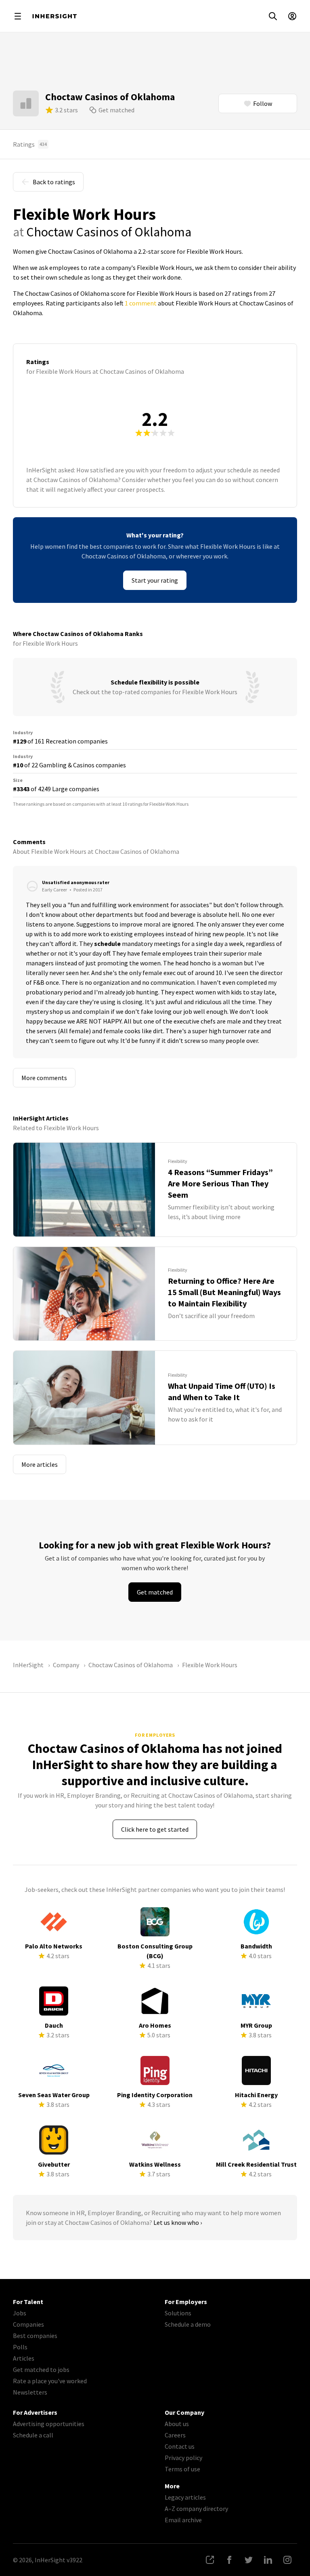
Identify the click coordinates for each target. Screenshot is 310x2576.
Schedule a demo (188, 2324)
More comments (44, 1078)
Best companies (35, 2336)
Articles (24, 2358)
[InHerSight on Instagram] (287, 2560)
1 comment (141, 303)
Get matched (116, 110)
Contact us (180, 2446)
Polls (20, 2347)
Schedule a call (33, 2435)
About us (177, 2424)
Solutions (178, 2313)
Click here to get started (155, 1829)
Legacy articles (185, 2497)
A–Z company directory (196, 2509)
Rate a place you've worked (50, 2381)
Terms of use (182, 2469)
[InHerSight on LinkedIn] (268, 2560)
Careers (175, 2435)
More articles (40, 1464)
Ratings (30, 144)
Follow (263, 103)
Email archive (183, 2520)
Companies (28, 2324)
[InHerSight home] (54, 16)
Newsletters (30, 2392)
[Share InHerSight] (210, 2560)
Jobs (20, 2313)
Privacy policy (183, 2458)
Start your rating (155, 580)
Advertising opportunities (49, 2424)
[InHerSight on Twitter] (249, 2560)
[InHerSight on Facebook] (229, 2560)
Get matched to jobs (41, 2370)
